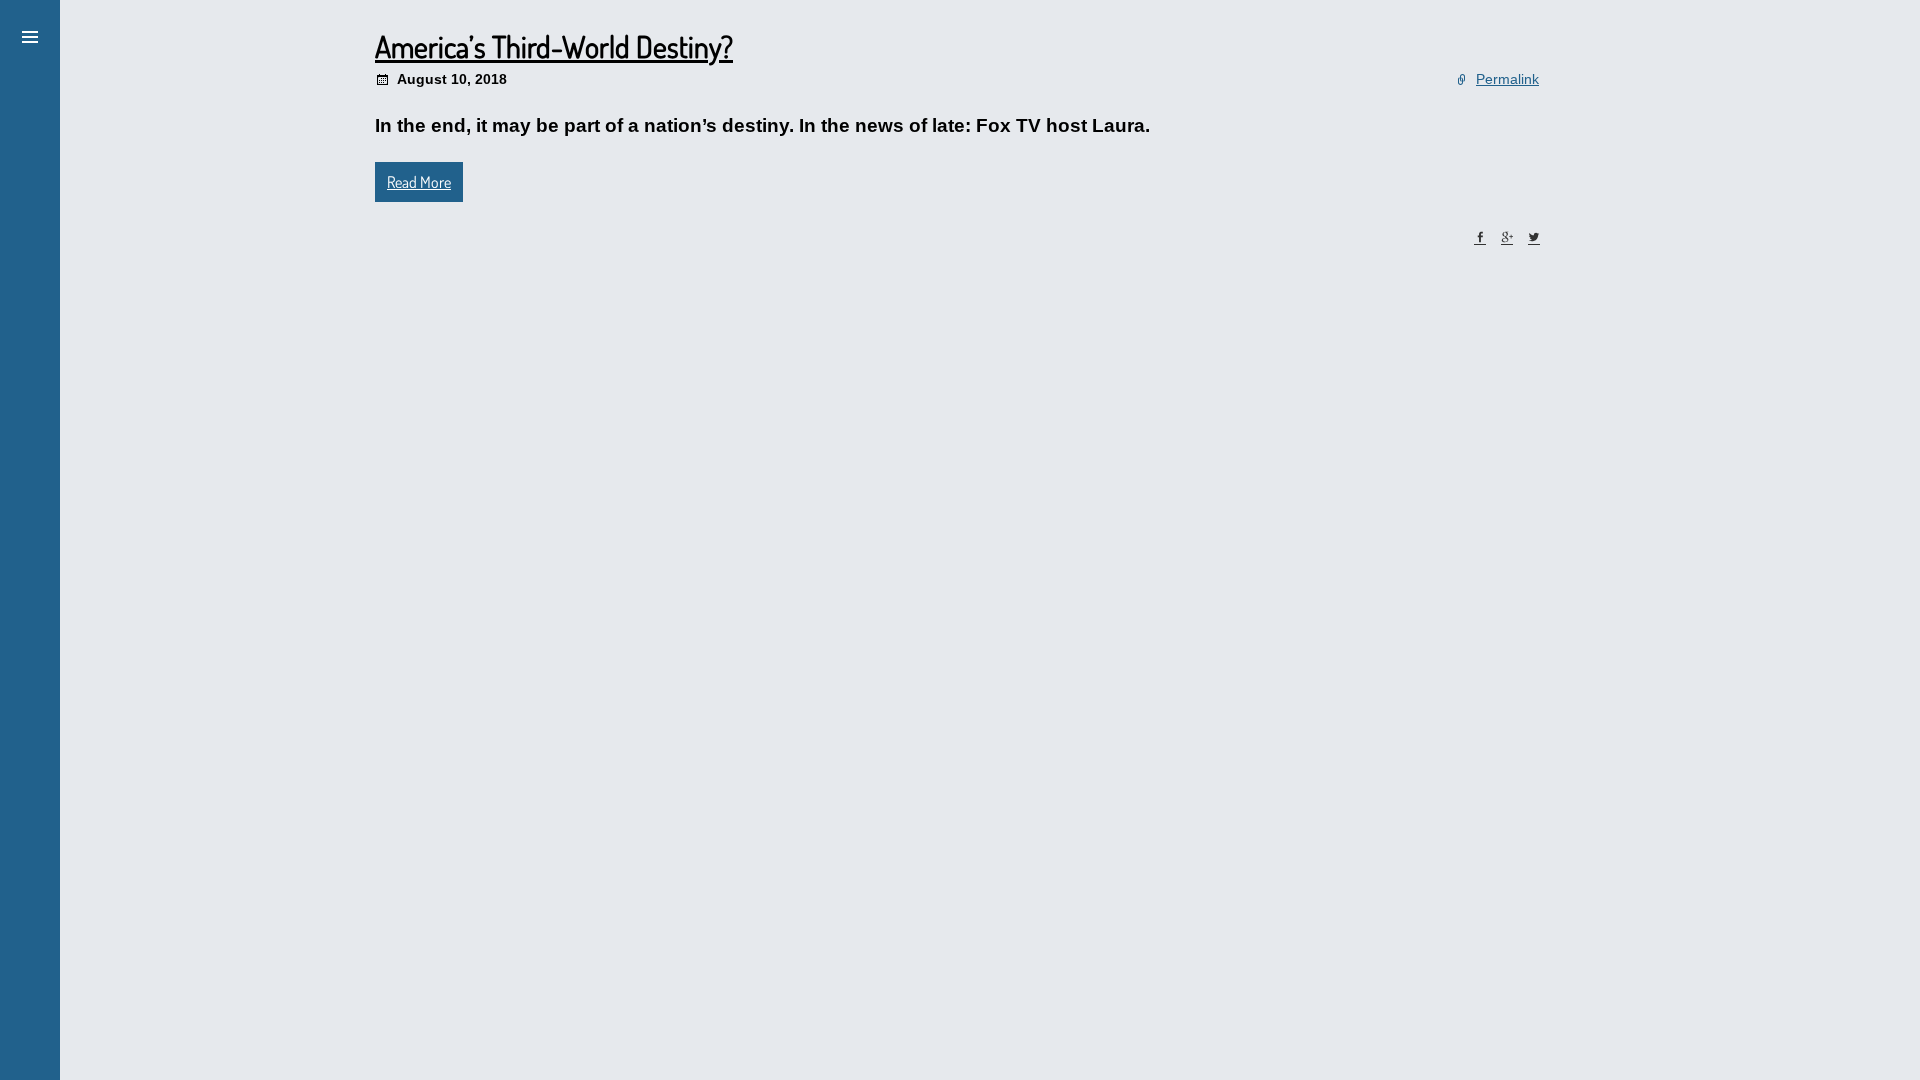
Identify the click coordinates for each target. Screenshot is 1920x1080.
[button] (30, 34)
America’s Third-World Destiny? (554, 46)
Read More (419, 182)
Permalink (1507, 79)
